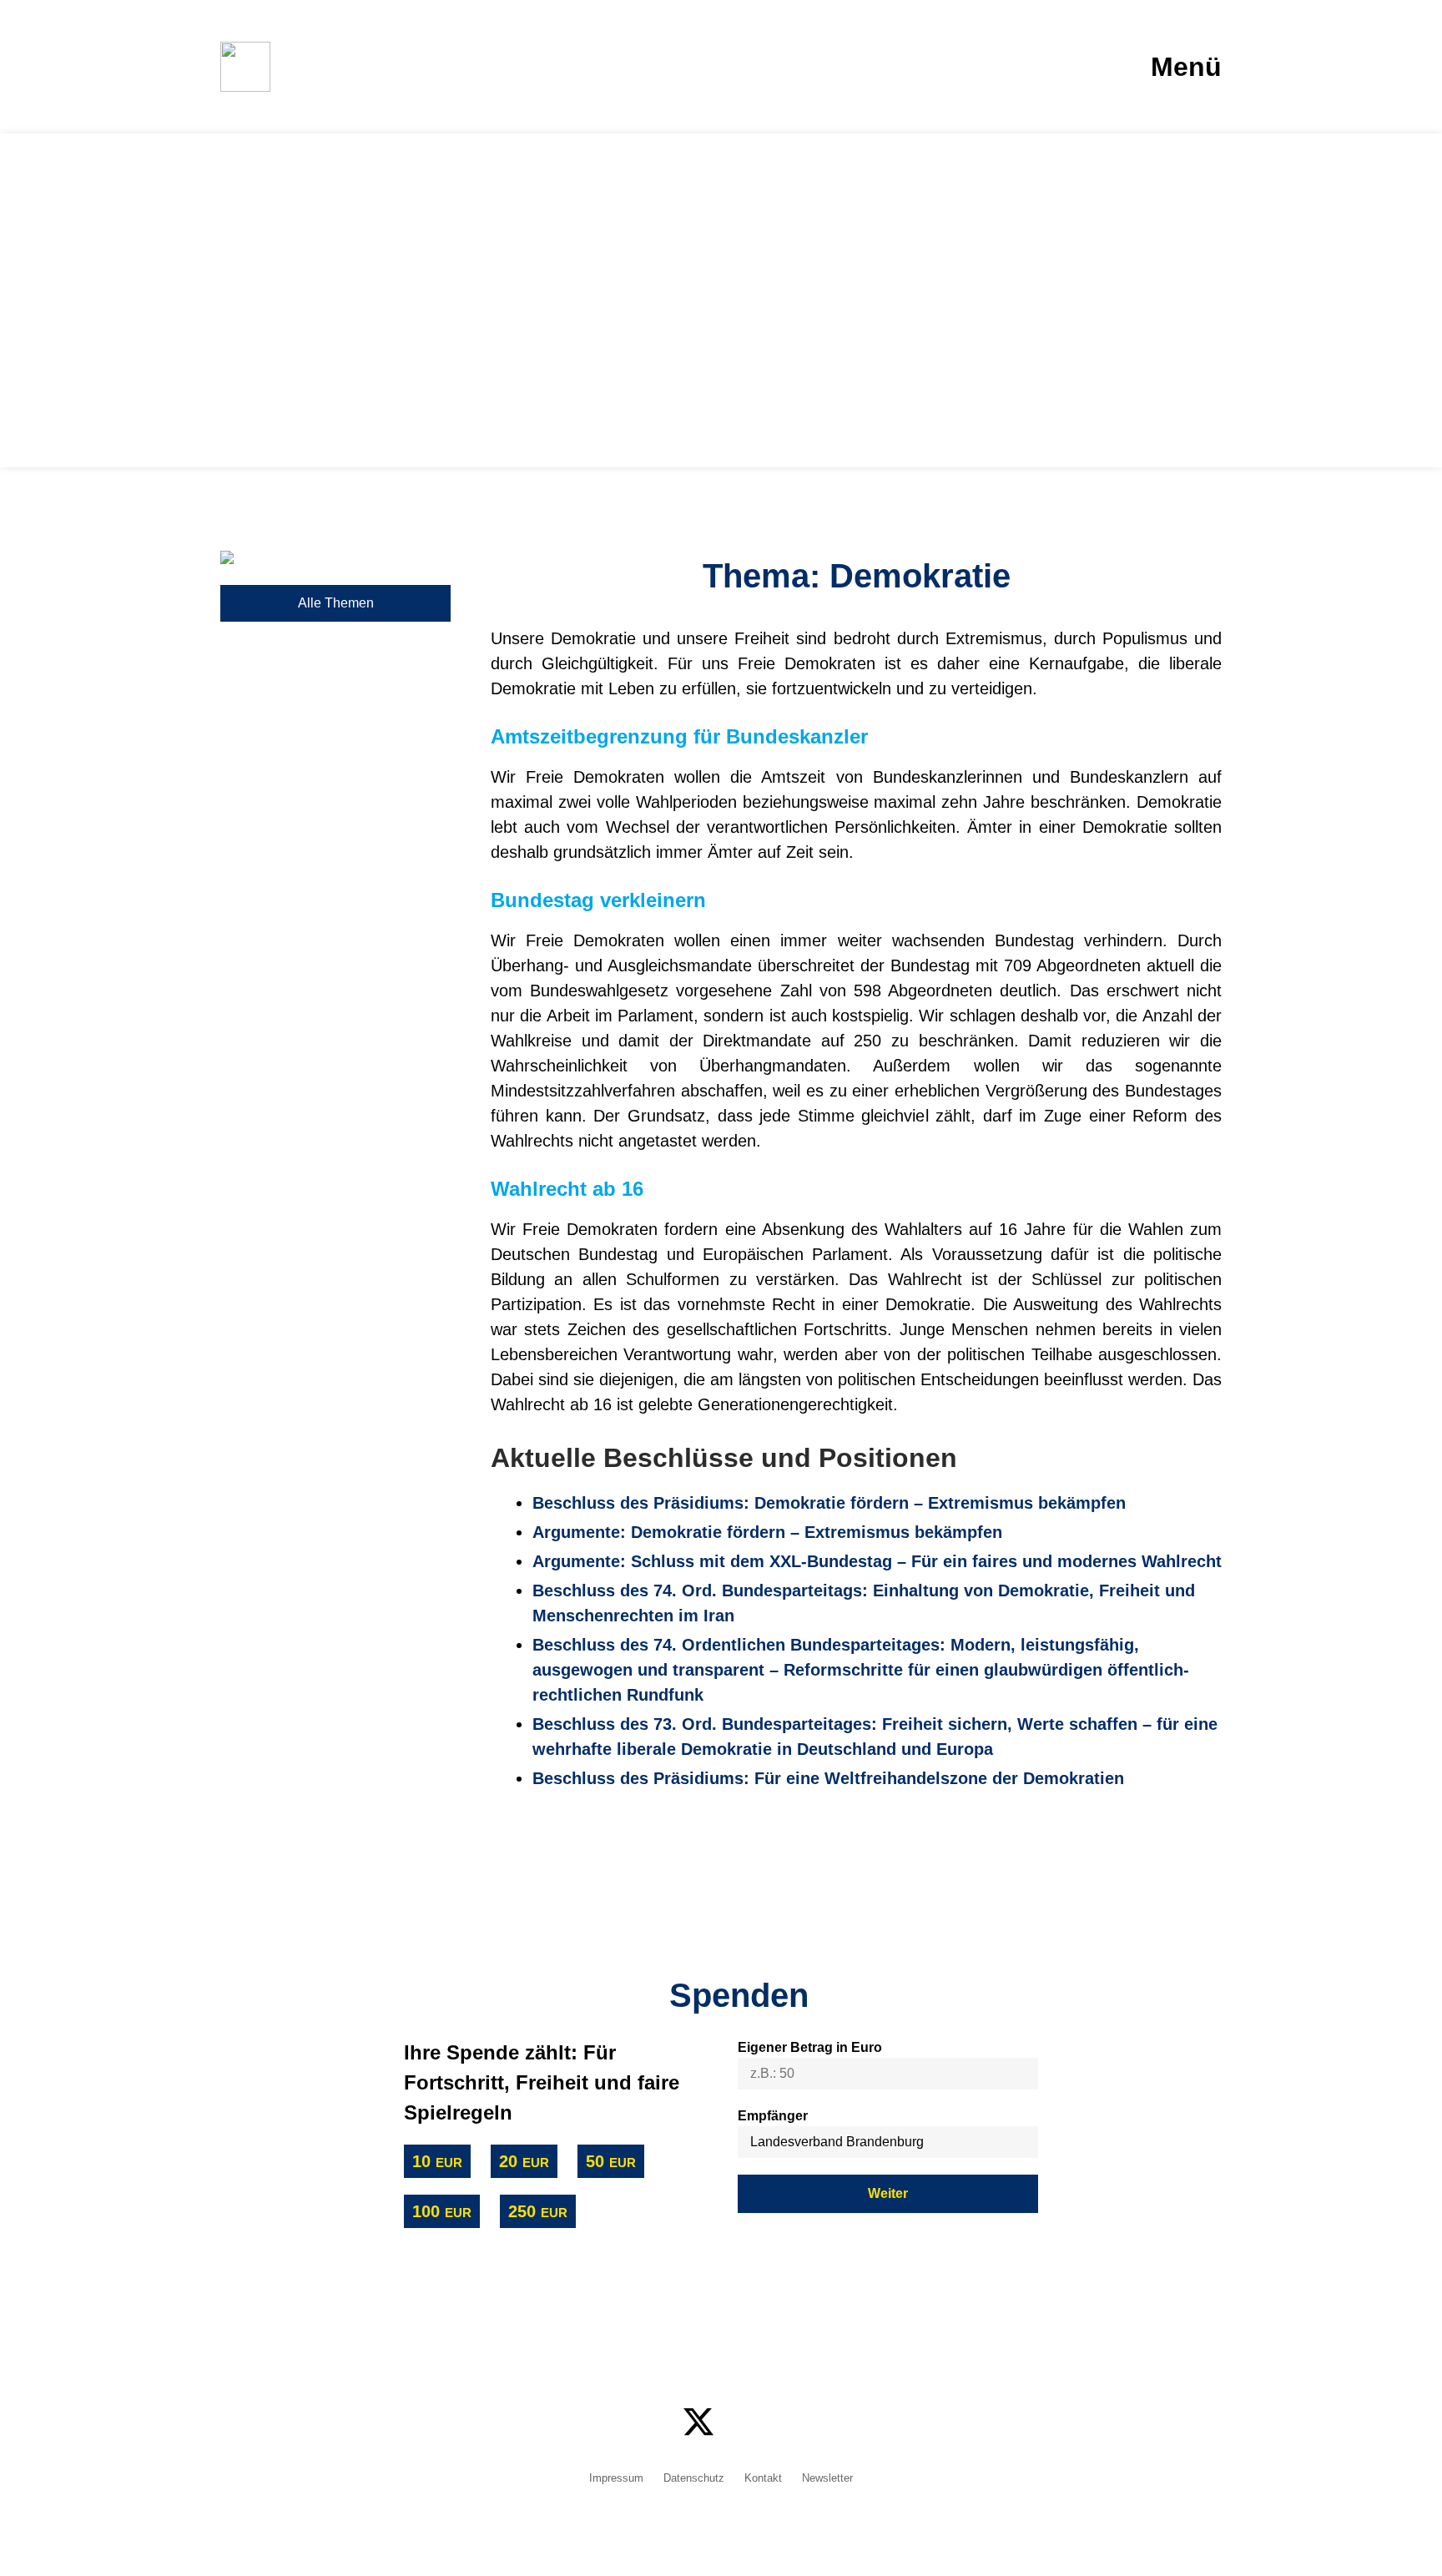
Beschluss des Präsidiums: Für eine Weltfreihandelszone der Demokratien (828, 1778)
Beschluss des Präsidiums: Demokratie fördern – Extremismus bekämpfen (829, 1503)
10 (437, 2161)
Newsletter (827, 2479)
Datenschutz (694, 2479)
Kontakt (763, 2479)
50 (611, 2161)
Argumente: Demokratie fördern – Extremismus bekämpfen (767, 1532)
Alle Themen (336, 603)
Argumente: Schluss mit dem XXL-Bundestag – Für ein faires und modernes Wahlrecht (877, 1561)
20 (524, 2161)
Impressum (616, 2479)
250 (538, 2211)
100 (442, 2211)
